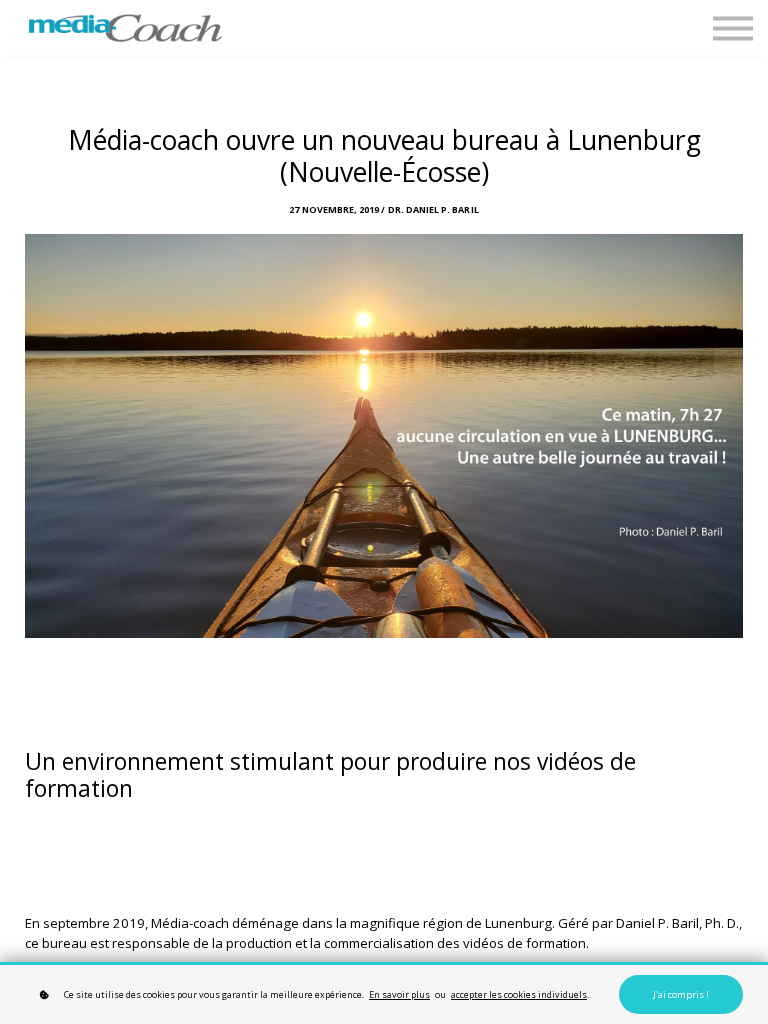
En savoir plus (399, 994)
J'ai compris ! (681, 994)
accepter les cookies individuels (519, 994)
